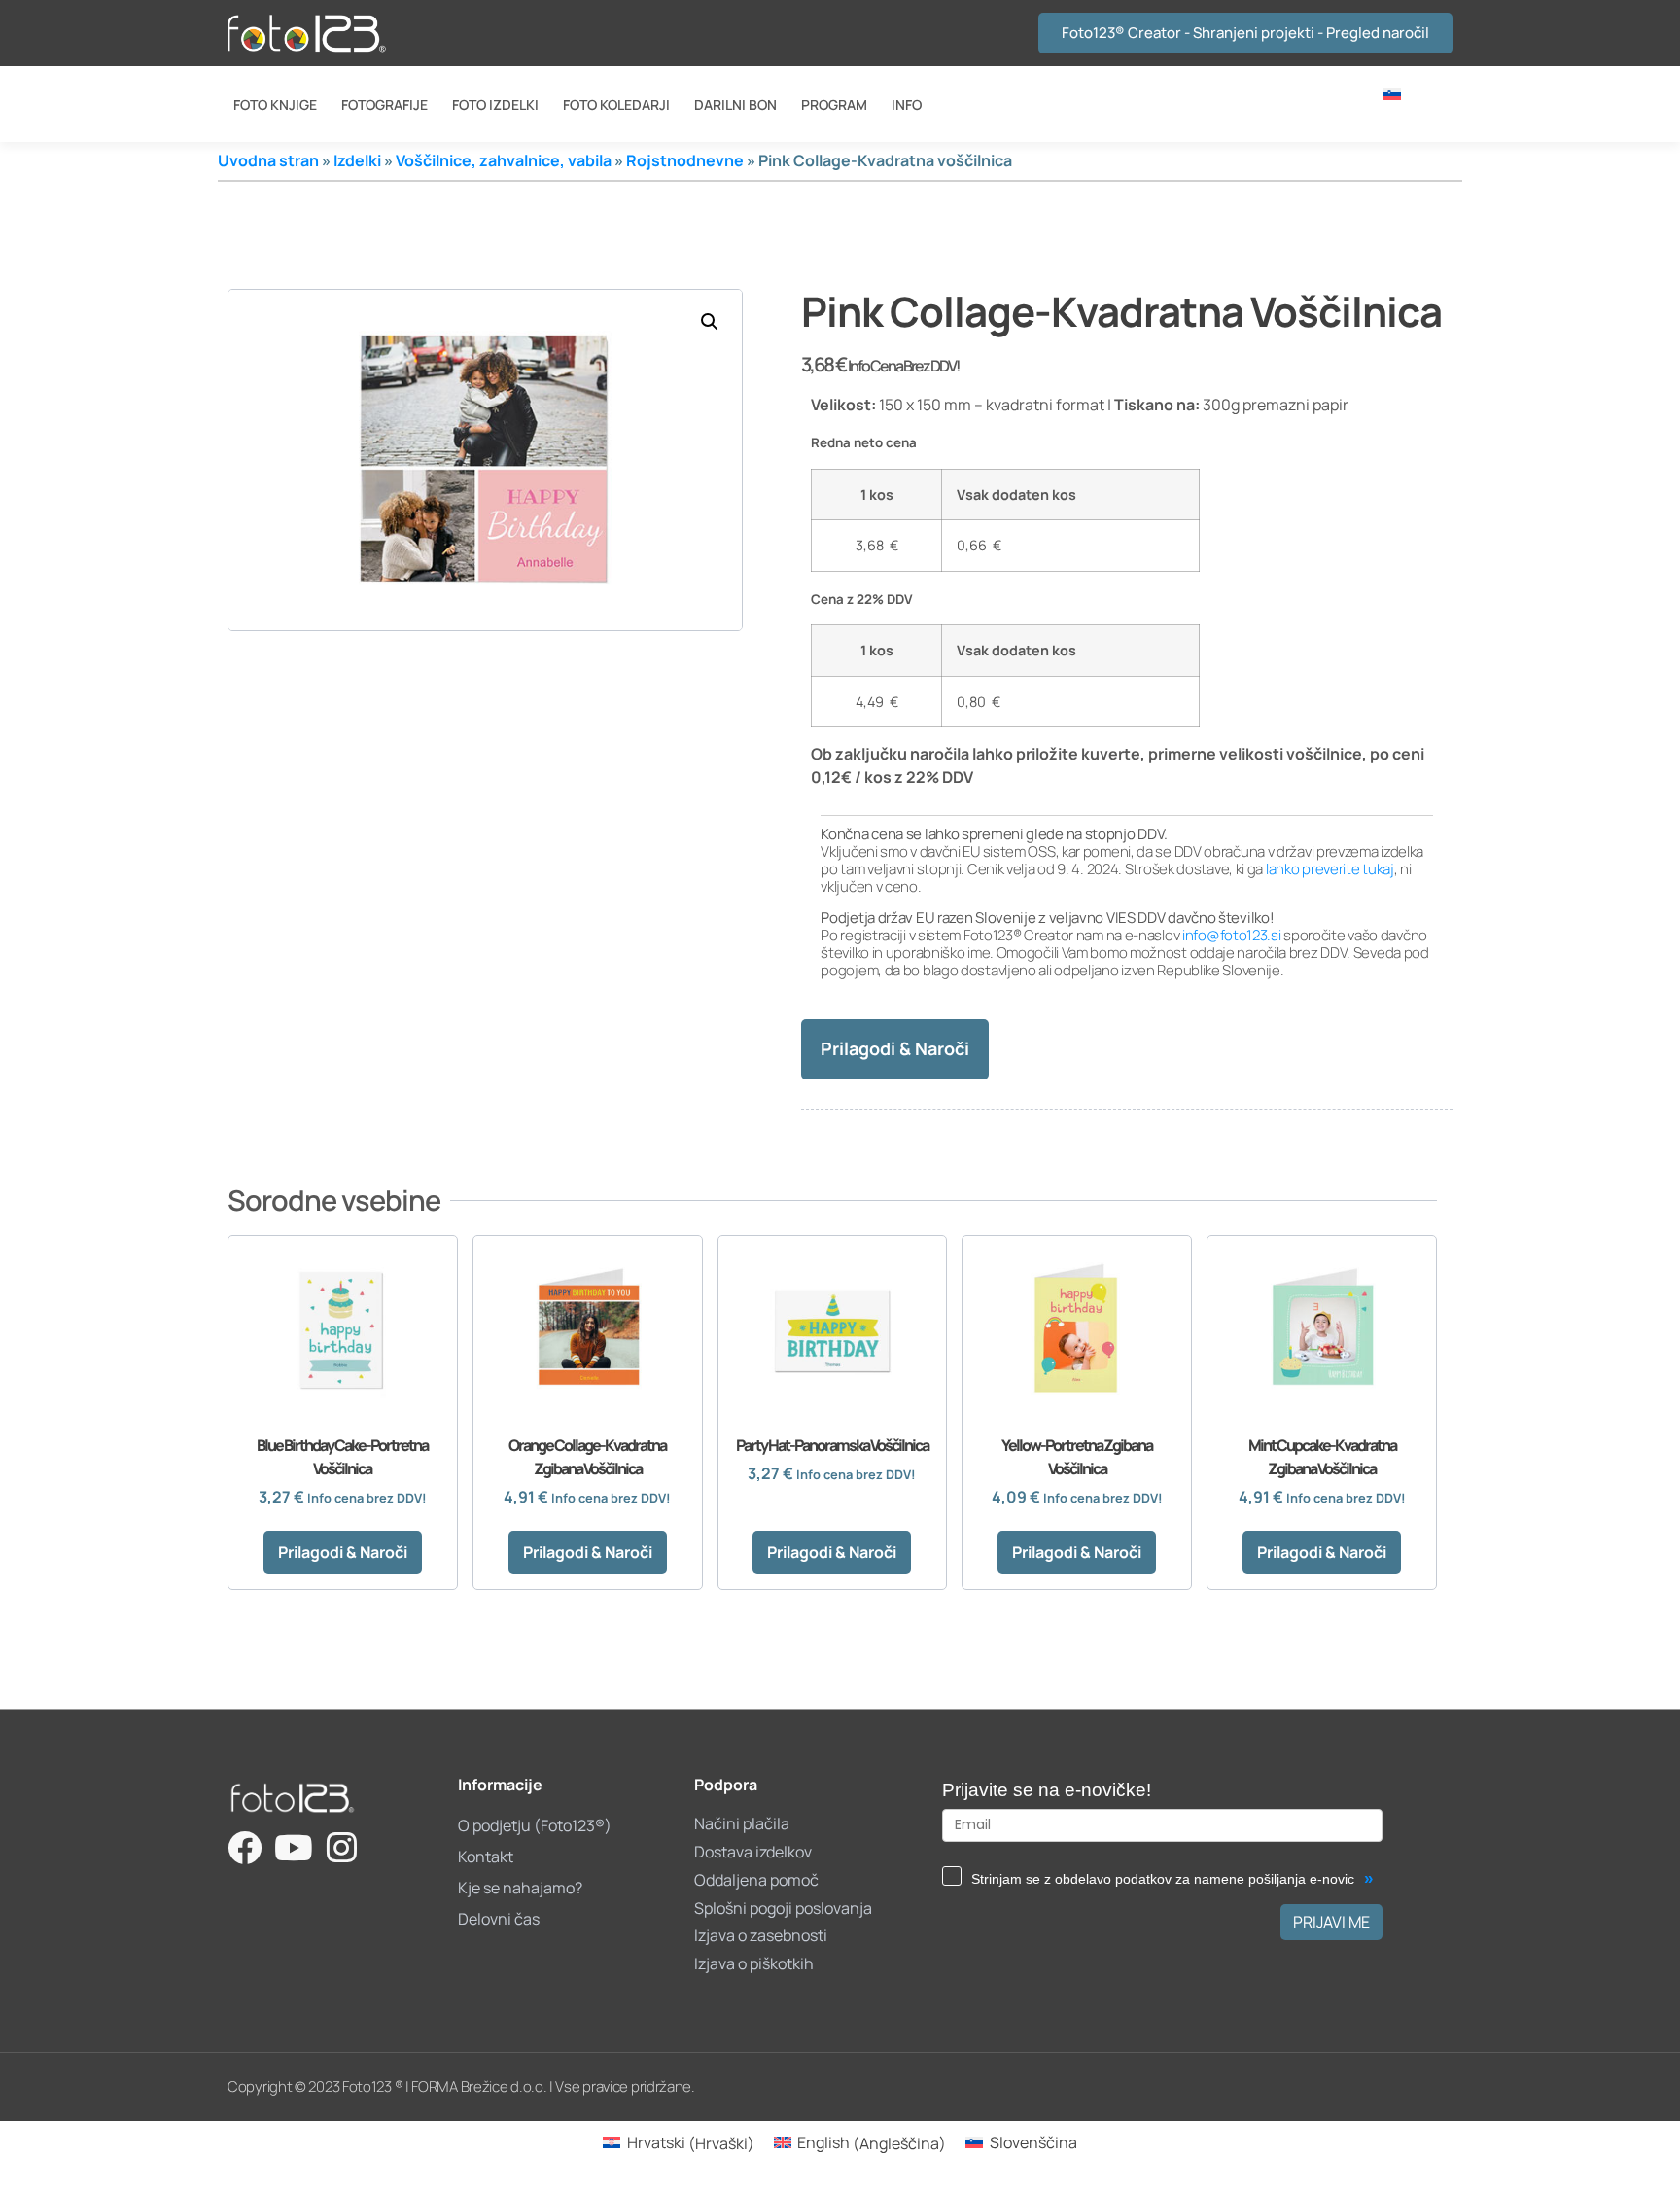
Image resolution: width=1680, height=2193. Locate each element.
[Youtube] (293, 1847)
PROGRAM (834, 105)
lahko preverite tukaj (1330, 869)
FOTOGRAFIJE (385, 105)
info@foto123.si (1232, 935)
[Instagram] (342, 1847)
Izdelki (357, 160)
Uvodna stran (268, 160)
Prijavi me (1331, 1922)
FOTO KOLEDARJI (616, 105)
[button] (710, 322)
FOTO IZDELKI (495, 105)
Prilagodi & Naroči (895, 1048)
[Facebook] (245, 1847)
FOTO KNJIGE (275, 105)
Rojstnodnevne (685, 160)
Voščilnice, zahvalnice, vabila (504, 160)
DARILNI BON (735, 105)
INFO (907, 105)
